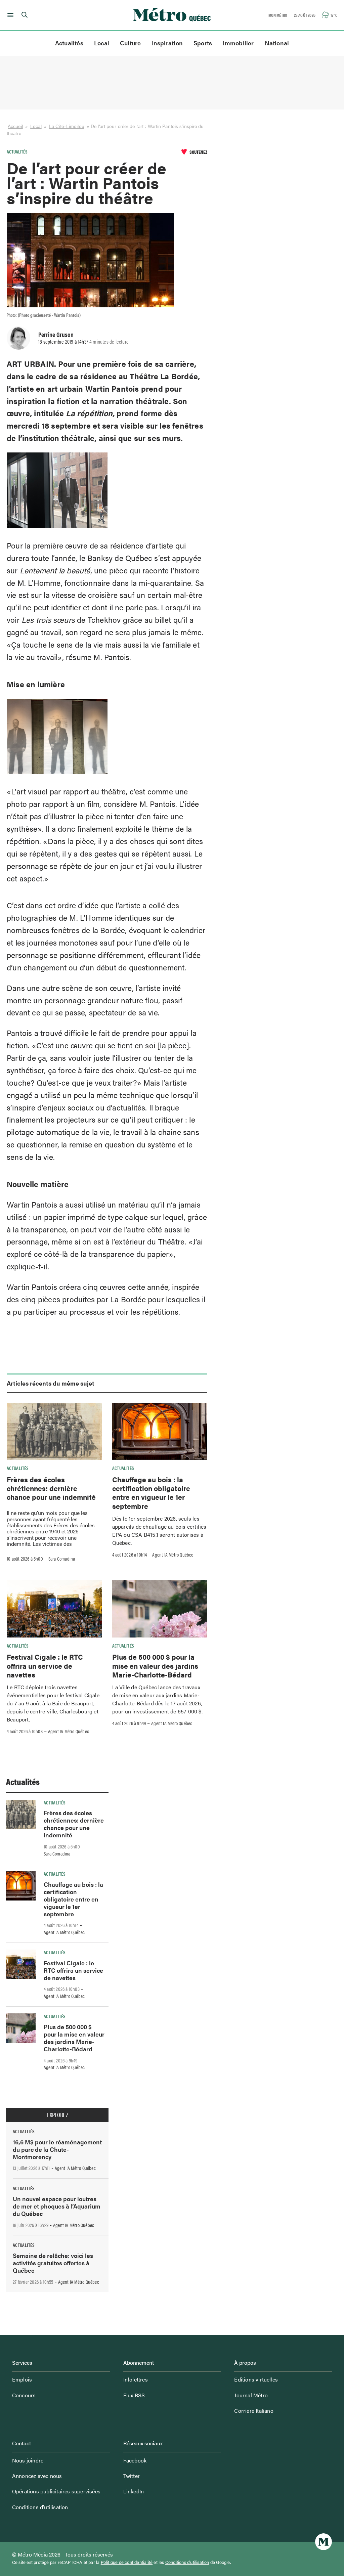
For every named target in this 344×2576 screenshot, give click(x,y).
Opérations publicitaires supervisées (56, 2491)
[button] (9, 15)
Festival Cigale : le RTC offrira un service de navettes (45, 1666)
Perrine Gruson (56, 334)
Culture (131, 43)
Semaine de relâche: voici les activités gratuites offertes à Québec (53, 2263)
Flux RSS (134, 2395)
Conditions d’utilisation (40, 2507)
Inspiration (167, 43)
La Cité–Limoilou (67, 126)
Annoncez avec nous (37, 2476)
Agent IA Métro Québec (173, 1555)
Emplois (22, 2379)
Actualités (69, 43)
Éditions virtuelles (256, 2379)
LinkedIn (134, 2491)
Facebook (135, 2460)
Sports (203, 43)
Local (102, 43)
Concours (24, 2395)
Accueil (15, 126)
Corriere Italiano (254, 2411)
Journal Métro (251, 2395)
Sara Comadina (62, 1559)
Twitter (132, 2476)
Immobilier (238, 43)
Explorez (57, 2115)
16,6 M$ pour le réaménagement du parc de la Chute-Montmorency (57, 2149)
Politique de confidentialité (127, 2562)
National (277, 43)
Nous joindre (28, 2460)
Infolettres (136, 2379)
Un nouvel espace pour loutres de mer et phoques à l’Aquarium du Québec (57, 2206)
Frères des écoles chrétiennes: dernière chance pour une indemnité (51, 1488)
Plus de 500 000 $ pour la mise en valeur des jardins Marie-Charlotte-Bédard (155, 1666)
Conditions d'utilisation (187, 2562)
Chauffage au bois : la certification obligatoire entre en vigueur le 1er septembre (151, 1493)
